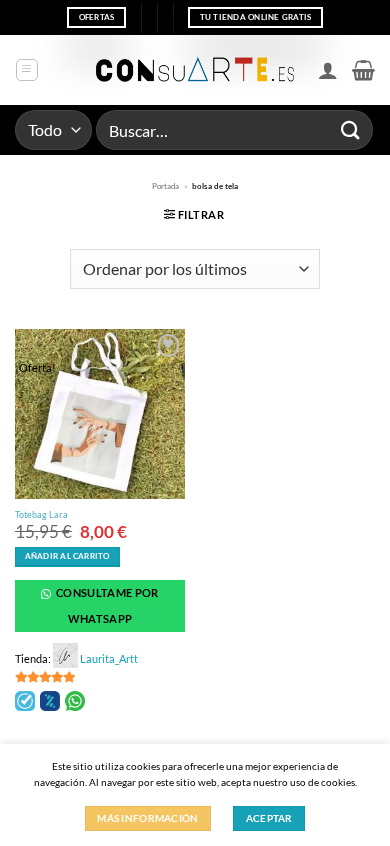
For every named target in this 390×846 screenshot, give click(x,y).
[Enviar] (351, 129)
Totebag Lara (41, 514)
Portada (165, 186)
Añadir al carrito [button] (67, 556)
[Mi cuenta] (328, 70)
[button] (27, 70)
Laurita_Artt (109, 658)
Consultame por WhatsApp (106, 605)
